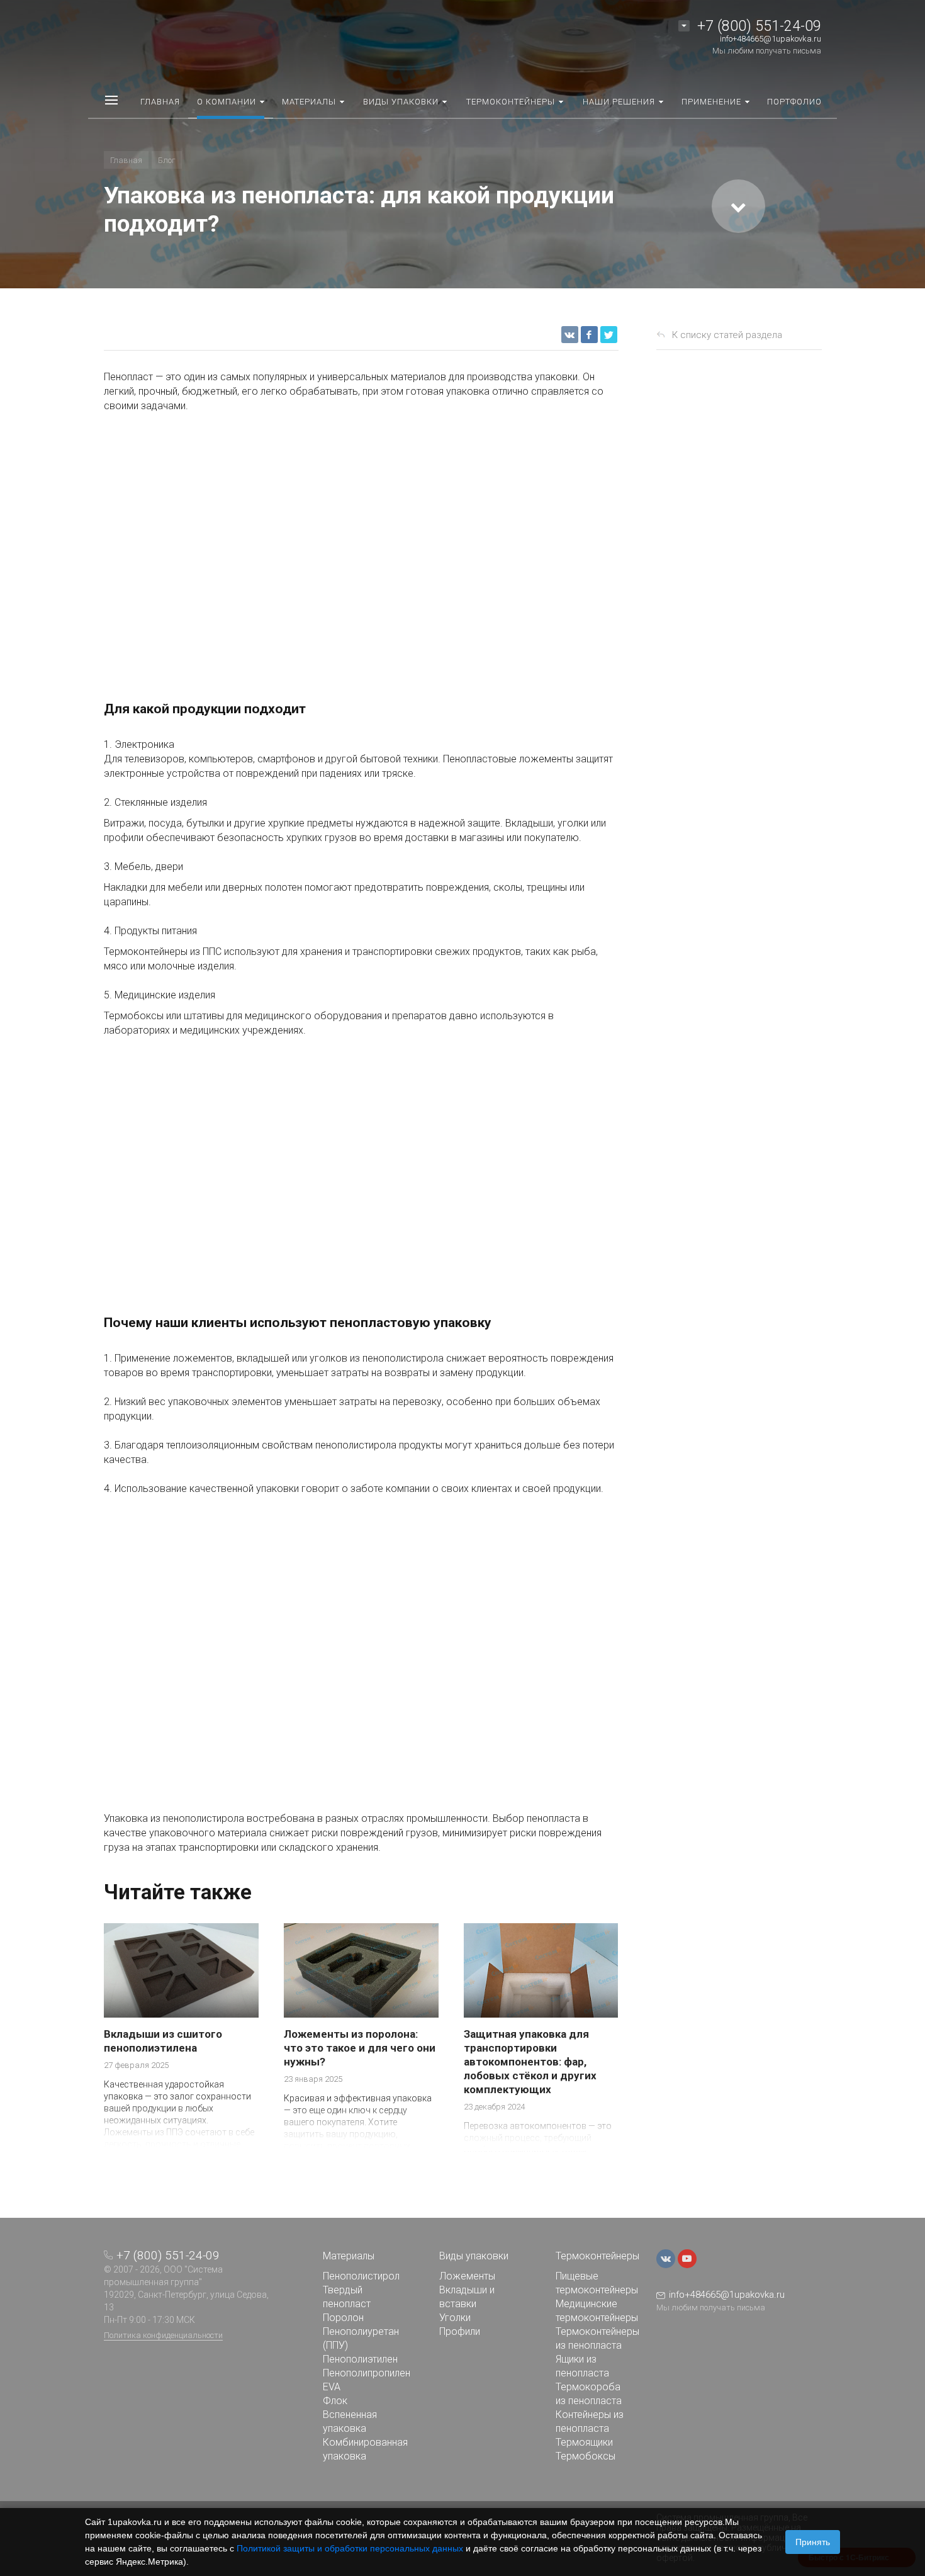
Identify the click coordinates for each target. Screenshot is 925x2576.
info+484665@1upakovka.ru (771, 39)
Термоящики (584, 2442)
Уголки (455, 2318)
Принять (813, 2542)
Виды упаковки (474, 2256)
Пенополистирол (361, 2276)
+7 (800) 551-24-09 (759, 26)
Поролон (343, 2318)
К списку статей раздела (727, 335)
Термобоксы (586, 2456)
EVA (332, 2387)
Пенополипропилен (367, 2373)
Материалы (349, 2256)
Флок (335, 2401)
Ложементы (467, 2276)
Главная (126, 160)
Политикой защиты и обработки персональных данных (350, 2548)
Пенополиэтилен (360, 2359)
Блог (167, 160)
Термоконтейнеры (597, 2256)
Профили (460, 2331)
